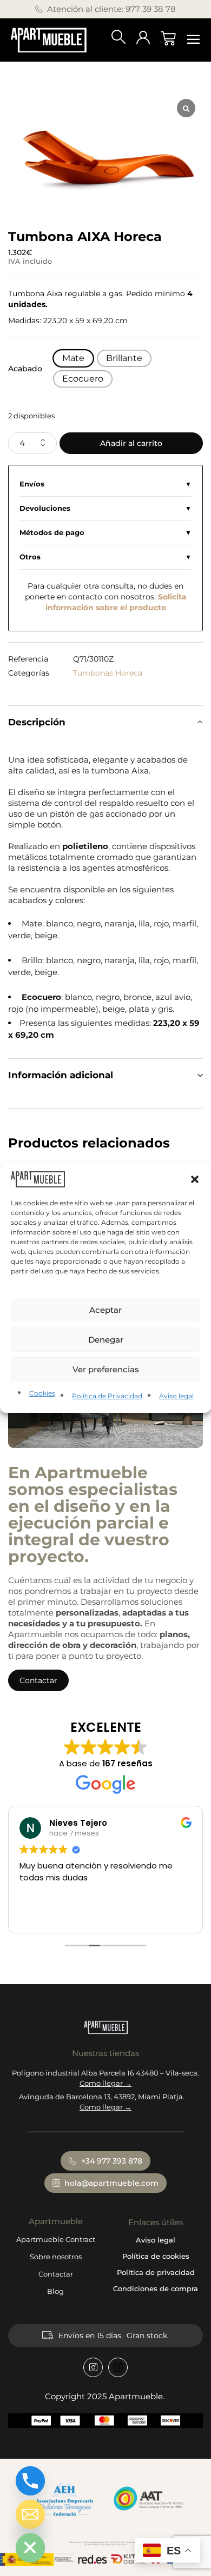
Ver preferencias (106, 1369)
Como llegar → (105, 2083)
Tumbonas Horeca (108, 673)
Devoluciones (45, 508)
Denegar (106, 1340)
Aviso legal (176, 1396)
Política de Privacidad (107, 1396)
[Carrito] (168, 38)
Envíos (32, 484)
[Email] (30, 2514)
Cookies (42, 1393)
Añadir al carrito (131, 443)
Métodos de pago (52, 533)
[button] (195, 1179)
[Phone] (30, 2481)
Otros (30, 557)
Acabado (25, 369)
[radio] (73, 358)
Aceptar (105, 1310)
